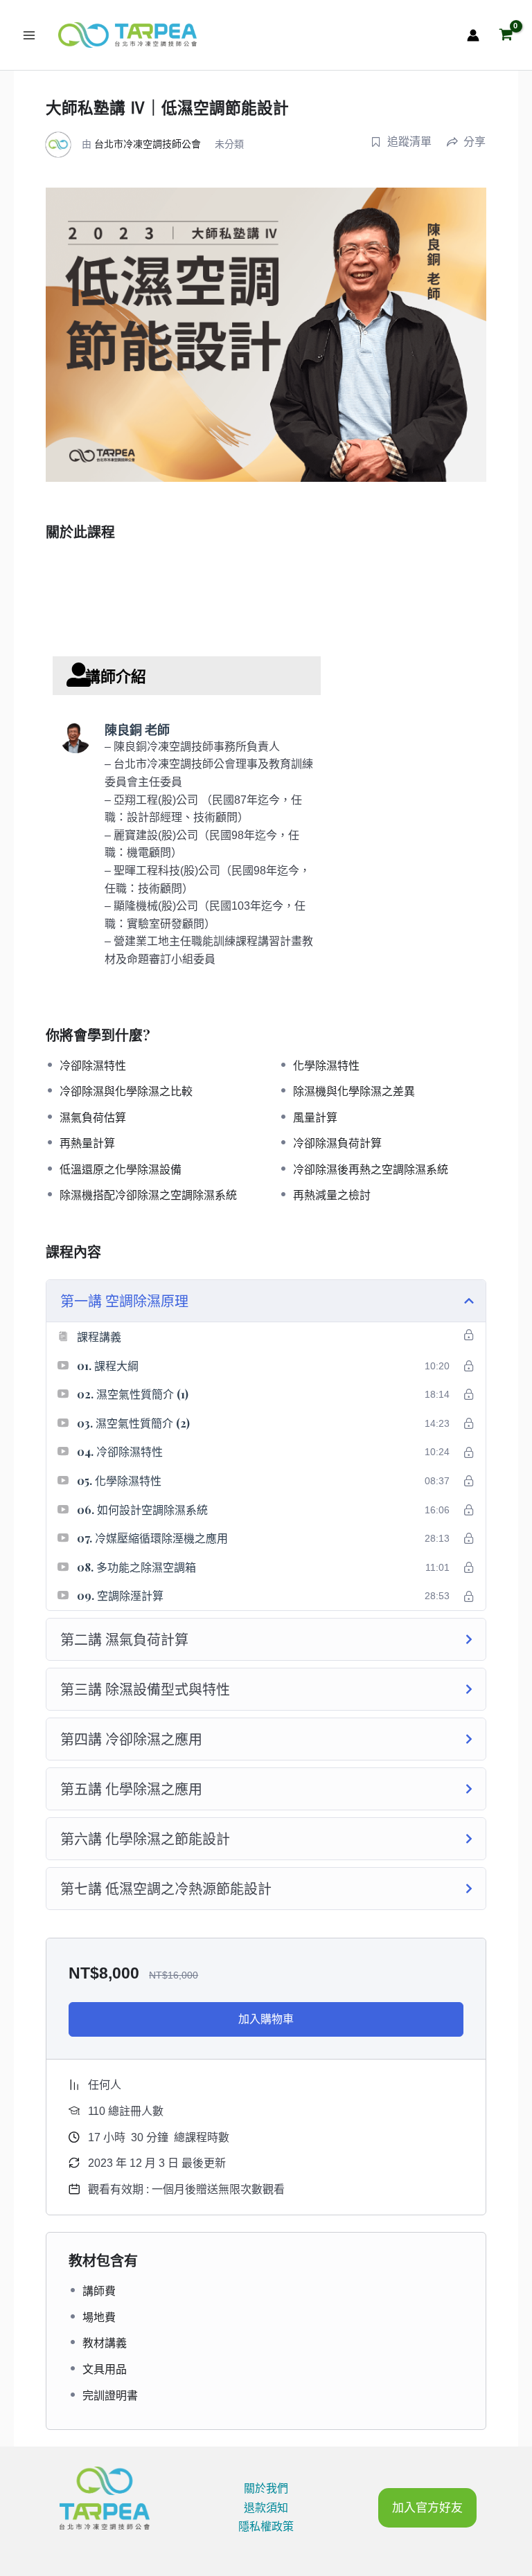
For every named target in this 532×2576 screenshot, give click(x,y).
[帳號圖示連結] (473, 35)
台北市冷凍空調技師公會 (148, 144)
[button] (427, 2508)
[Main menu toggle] (29, 35)
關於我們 (266, 2488)
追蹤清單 (409, 142)
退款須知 (266, 2508)
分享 (475, 142)
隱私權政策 (266, 2527)
